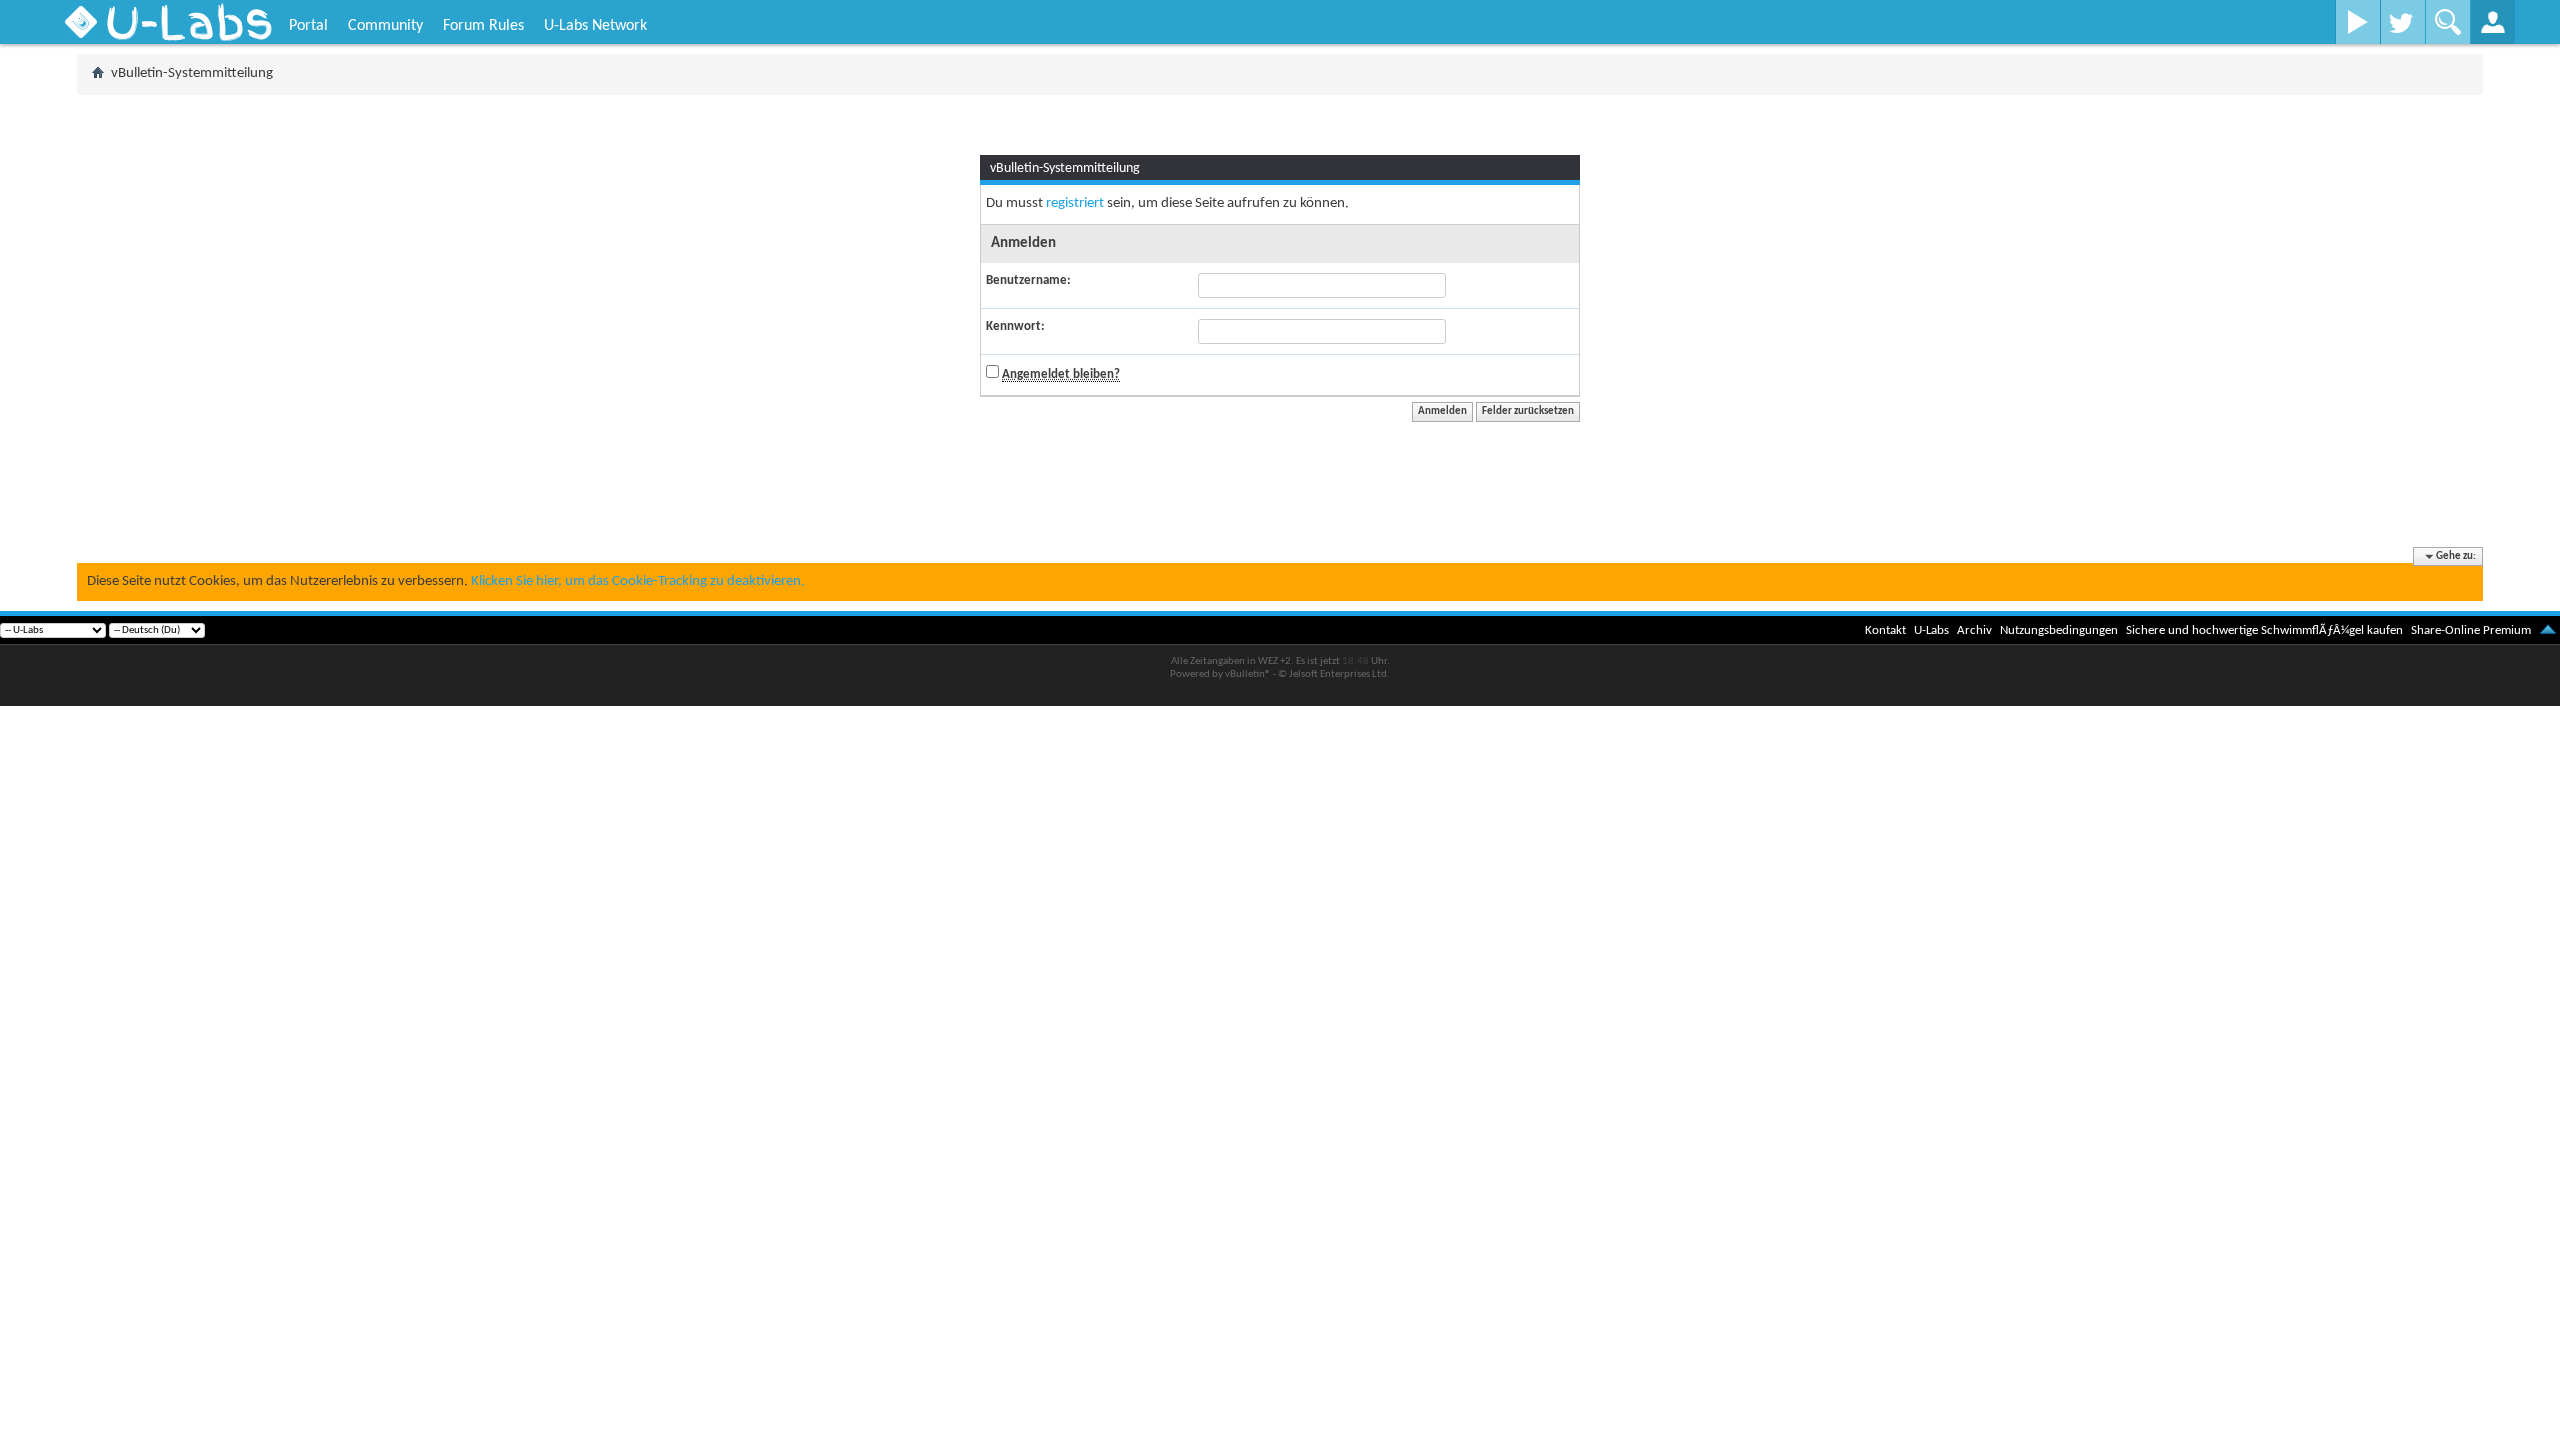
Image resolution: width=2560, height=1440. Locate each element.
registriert (1075, 203)
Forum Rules (483, 26)
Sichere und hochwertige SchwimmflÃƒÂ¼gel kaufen (2264, 630)
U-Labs (1931, 630)
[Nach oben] (2548, 630)
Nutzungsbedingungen (2059, 630)
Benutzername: (1028, 280)
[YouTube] (2357, 22)
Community (385, 26)
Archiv (1974, 630)
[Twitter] (2402, 22)
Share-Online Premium (2471, 630)
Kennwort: (1015, 326)
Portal (308, 26)
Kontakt (1885, 630)
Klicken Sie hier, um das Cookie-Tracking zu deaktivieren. (638, 581)
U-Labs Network (595, 26)
